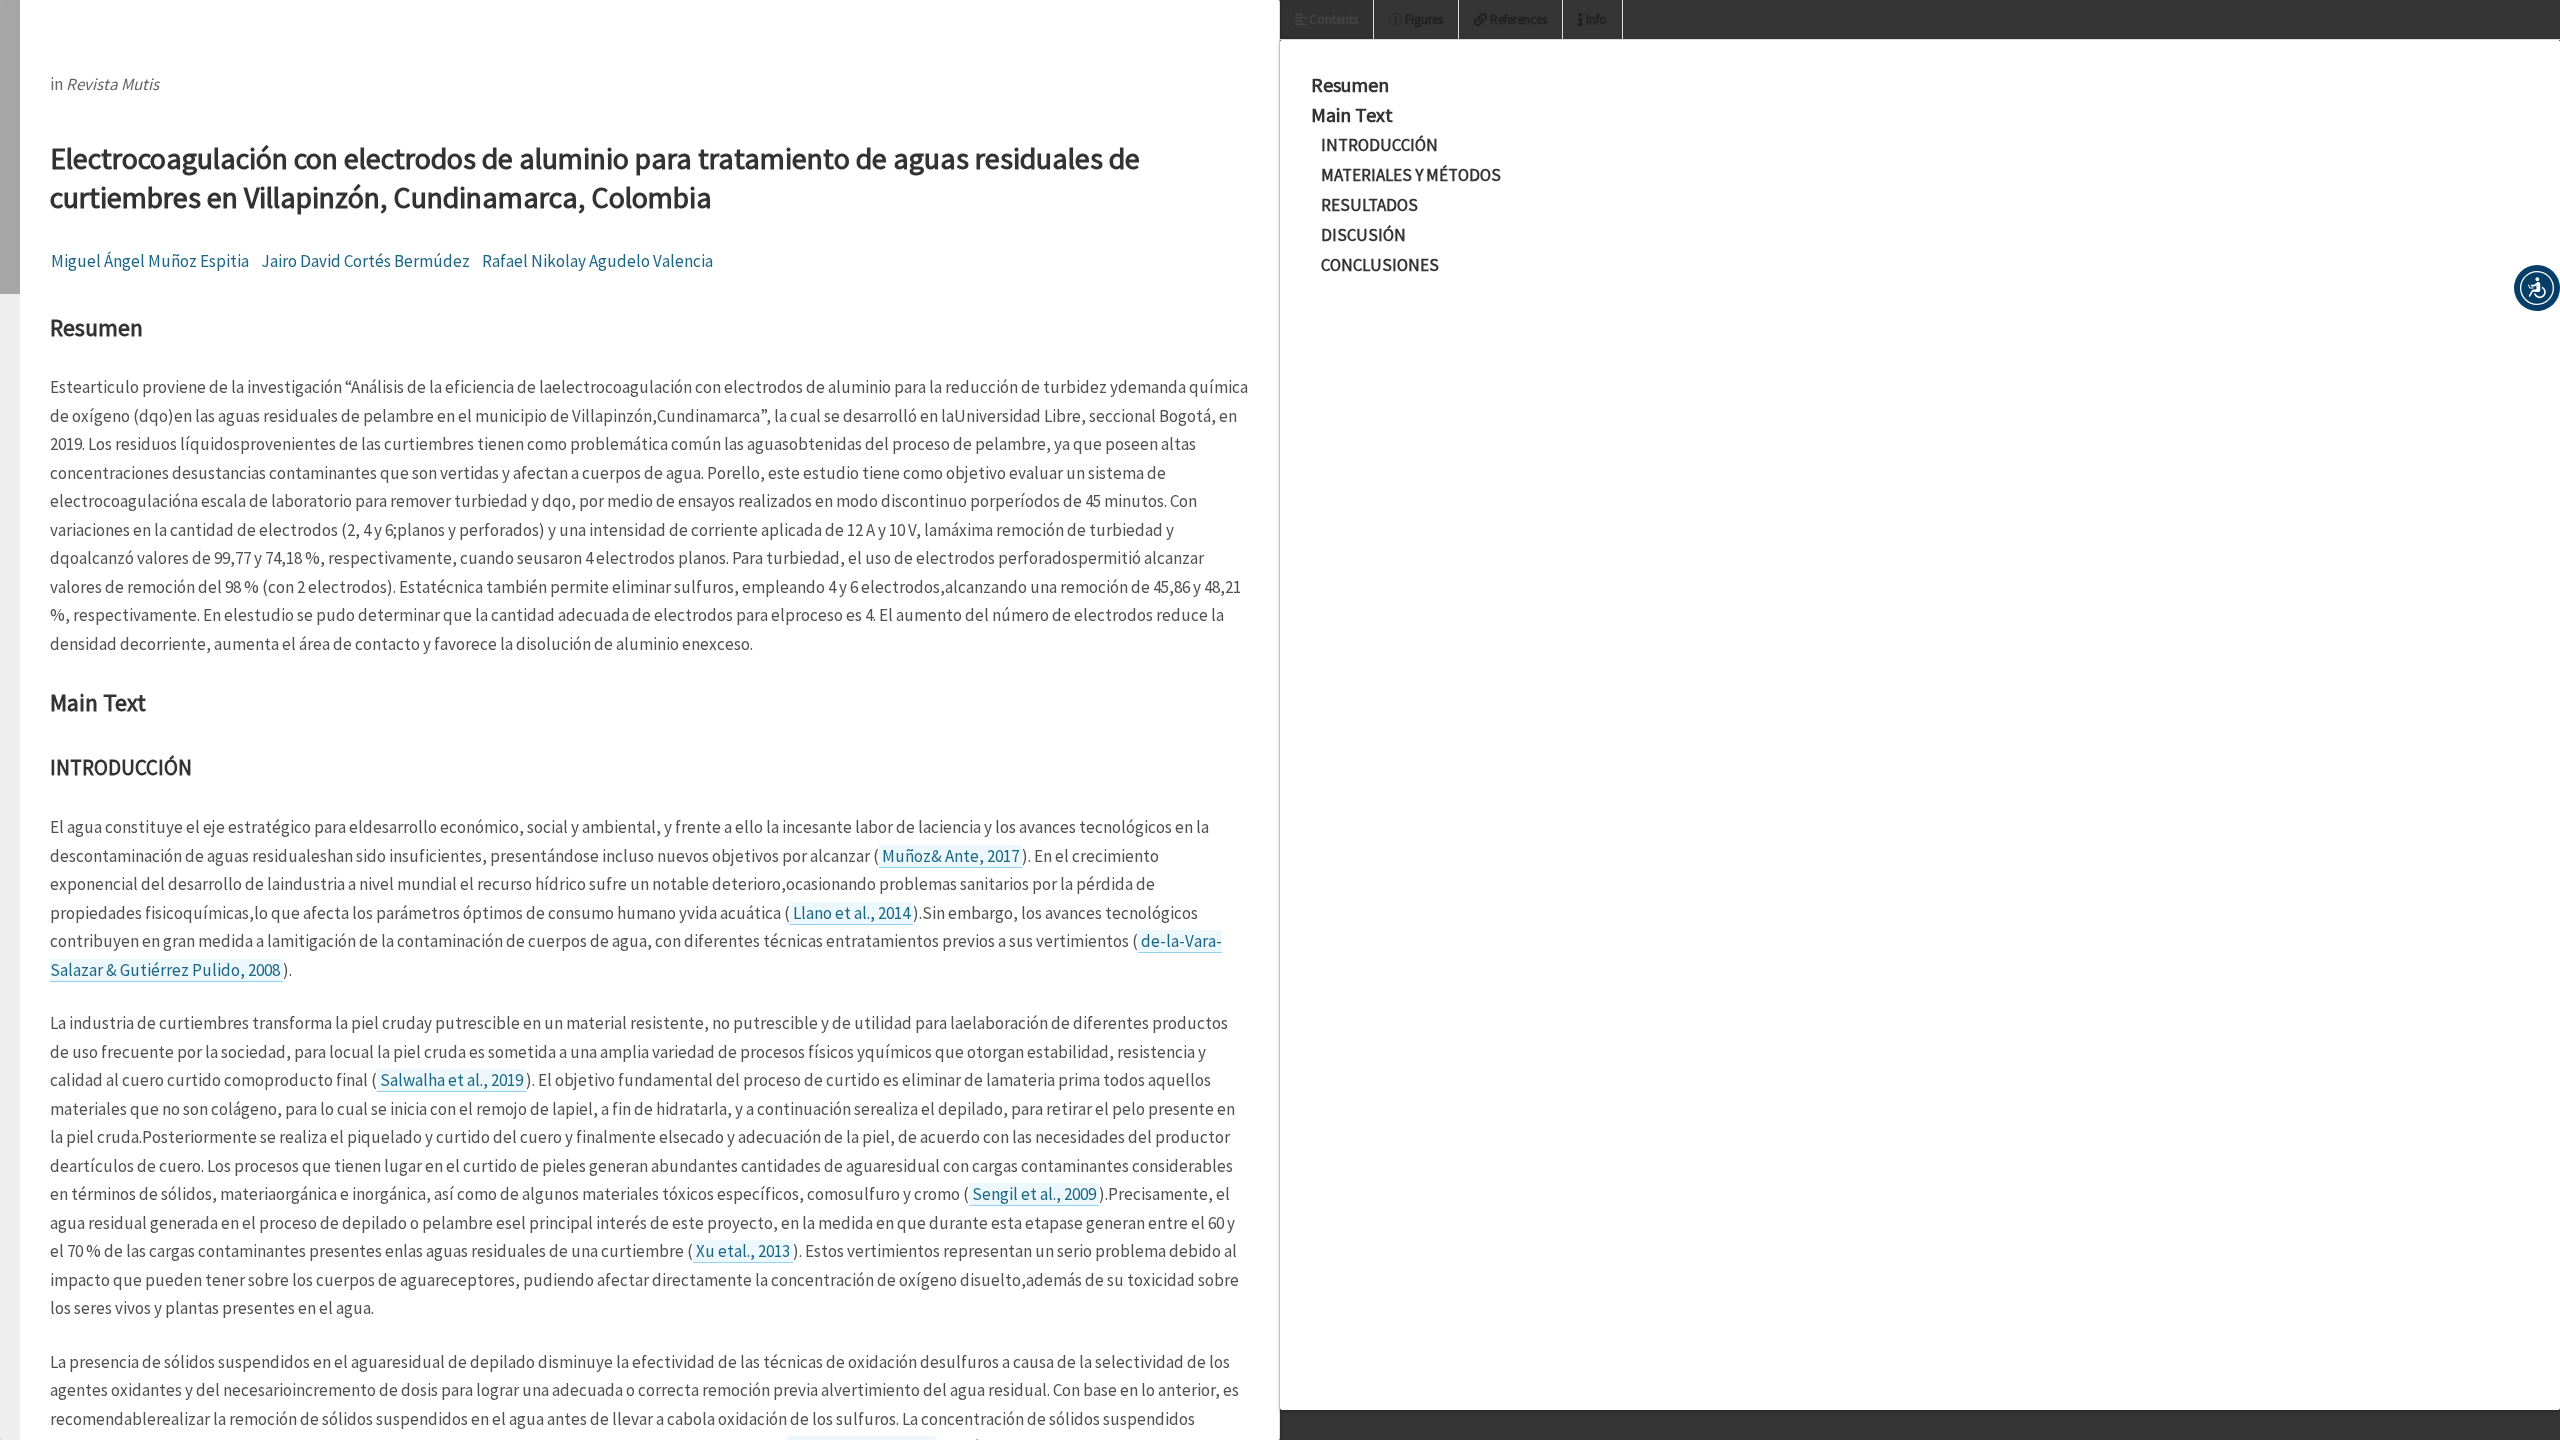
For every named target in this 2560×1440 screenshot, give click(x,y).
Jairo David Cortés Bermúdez (365, 261)
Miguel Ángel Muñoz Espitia (150, 261)
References (1517, 19)
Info (1595, 19)
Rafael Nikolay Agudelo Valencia (597, 261)
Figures (1422, 19)
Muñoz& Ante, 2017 (950, 856)
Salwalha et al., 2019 (451, 1080)
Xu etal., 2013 (743, 1251)
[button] (2537, 288)
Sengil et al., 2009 (1034, 1194)
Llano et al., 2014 (851, 913)
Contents (1332, 19)
